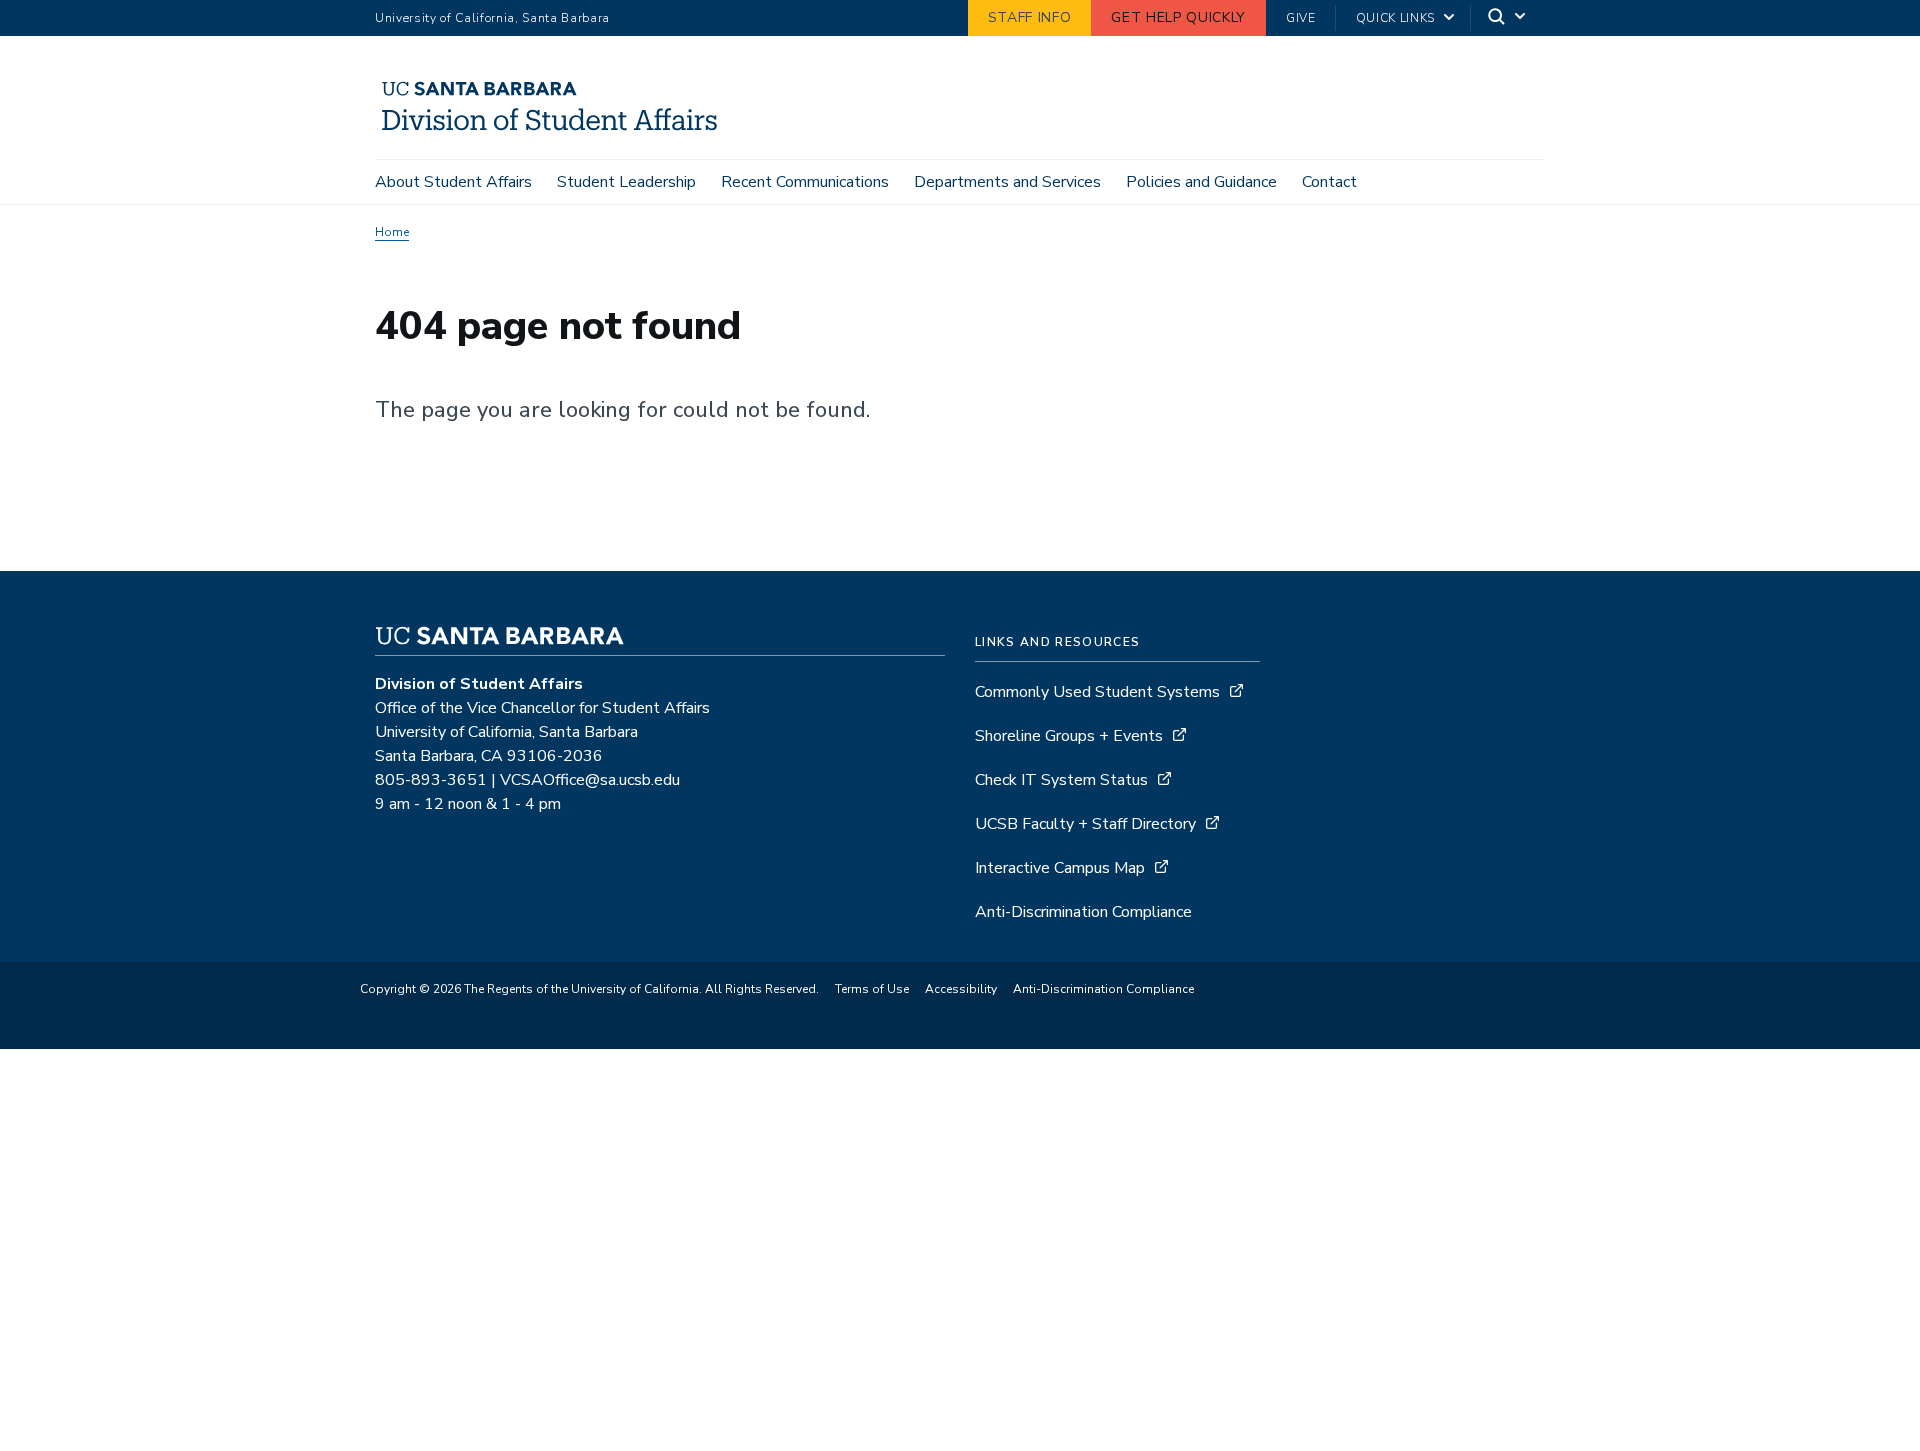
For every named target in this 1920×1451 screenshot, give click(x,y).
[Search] (1508, 18)
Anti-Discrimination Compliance (1083, 912)
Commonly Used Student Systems (1097, 692)
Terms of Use (872, 989)
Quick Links (1395, 18)
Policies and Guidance (1201, 182)
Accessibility (961, 989)
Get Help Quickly (1178, 17)
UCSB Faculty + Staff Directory (1085, 824)
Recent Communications (805, 182)
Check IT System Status (1061, 780)
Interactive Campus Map (1060, 868)
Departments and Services (1007, 182)
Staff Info (1030, 17)
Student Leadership (626, 182)
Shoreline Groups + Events (1069, 736)
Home (392, 232)
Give (1301, 18)
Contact (1329, 182)
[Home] (557, 131)
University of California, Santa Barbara (492, 18)
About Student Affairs (453, 182)
